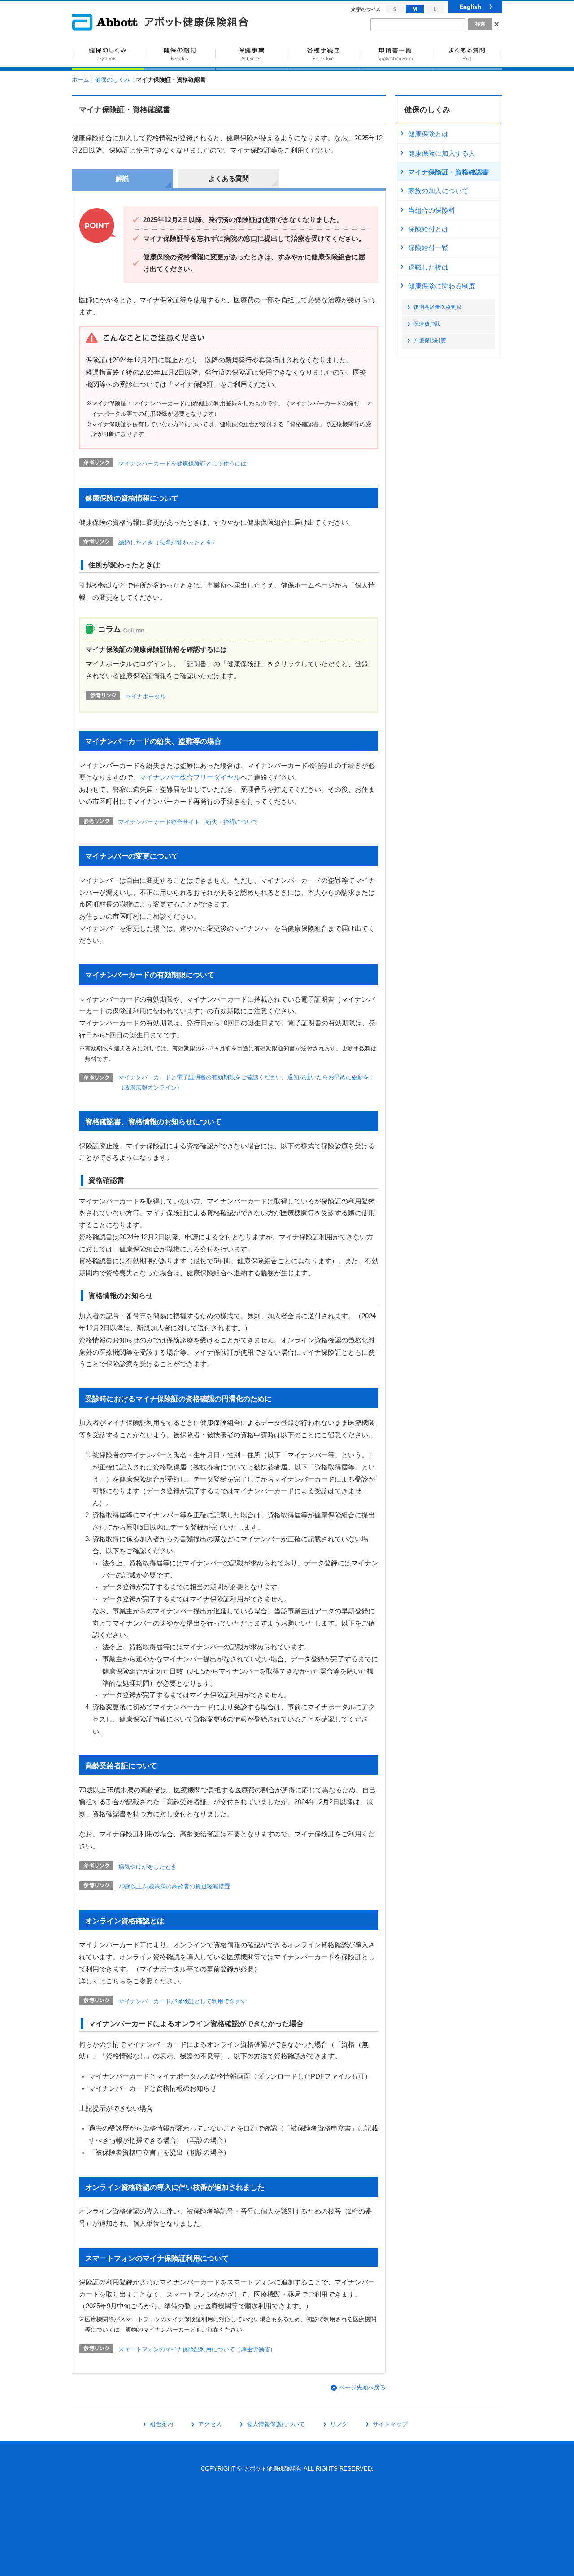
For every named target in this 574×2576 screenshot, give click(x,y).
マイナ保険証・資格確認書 (448, 172)
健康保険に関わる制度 (442, 286)
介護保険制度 (430, 340)
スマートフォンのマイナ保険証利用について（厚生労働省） (197, 2349)
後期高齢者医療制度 (438, 307)
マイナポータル (146, 696)
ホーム (80, 80)
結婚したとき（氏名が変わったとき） (168, 543)
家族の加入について (438, 191)
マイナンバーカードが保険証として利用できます (183, 2001)
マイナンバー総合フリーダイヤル (190, 777)
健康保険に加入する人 (442, 153)
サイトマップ (390, 2424)
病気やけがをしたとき (148, 1867)
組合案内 (161, 2424)
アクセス (210, 2424)
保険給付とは (428, 229)
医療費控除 (427, 324)
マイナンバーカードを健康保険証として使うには (183, 464)
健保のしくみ (113, 80)
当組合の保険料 (432, 210)
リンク (339, 2424)
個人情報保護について (276, 2424)
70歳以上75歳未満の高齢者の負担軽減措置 (174, 1886)
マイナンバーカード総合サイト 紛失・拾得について (188, 822)
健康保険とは (428, 134)
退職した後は (428, 267)
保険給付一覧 (428, 248)
